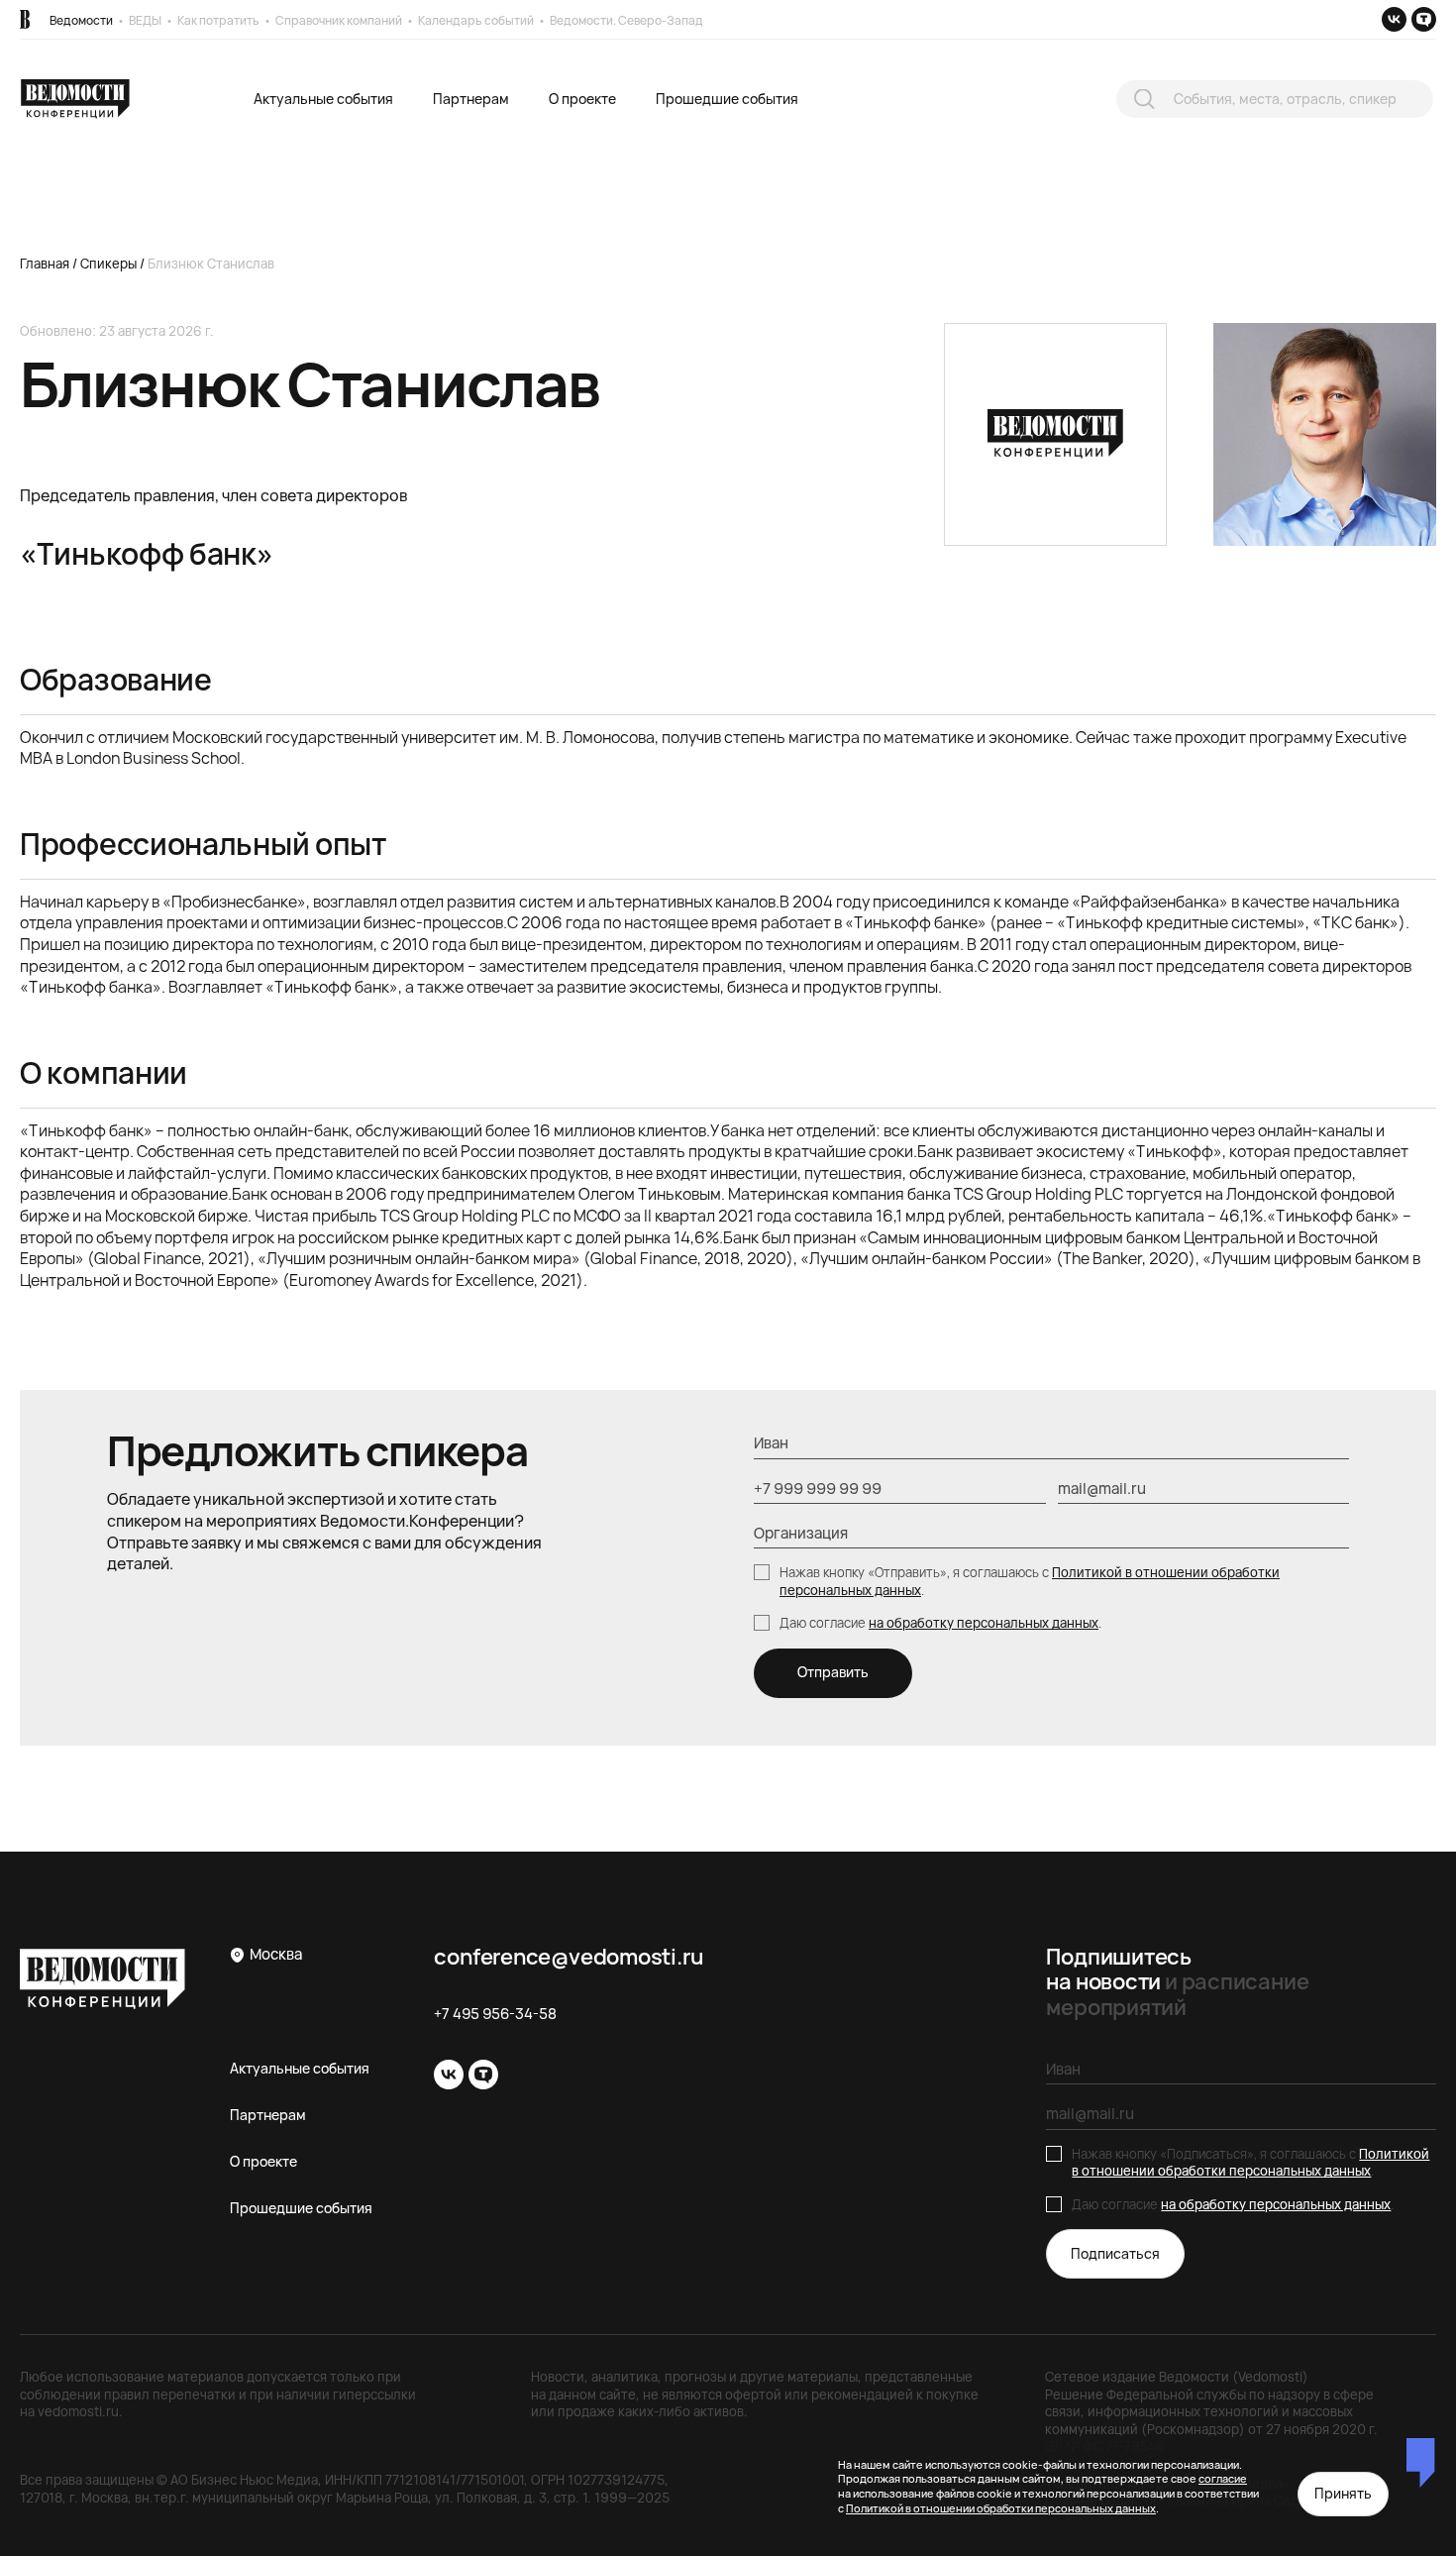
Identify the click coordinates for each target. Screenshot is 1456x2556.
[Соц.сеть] (1394, 19)
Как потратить (218, 20)
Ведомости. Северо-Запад (626, 20)
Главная (45, 264)
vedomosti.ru (78, 2411)
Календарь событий (476, 20)
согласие (1223, 2478)
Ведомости (81, 20)
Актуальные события (323, 99)
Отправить (833, 1672)
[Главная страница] (25, 19)
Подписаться (1115, 2253)
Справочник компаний (339, 20)
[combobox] (1275, 100)
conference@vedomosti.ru (569, 1957)
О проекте (582, 99)
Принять (1343, 2493)
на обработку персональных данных (984, 1623)
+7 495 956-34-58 (495, 2014)
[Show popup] (1144, 99)
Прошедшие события (727, 99)
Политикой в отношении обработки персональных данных (1250, 2163)
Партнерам (471, 99)
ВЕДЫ (145, 20)
